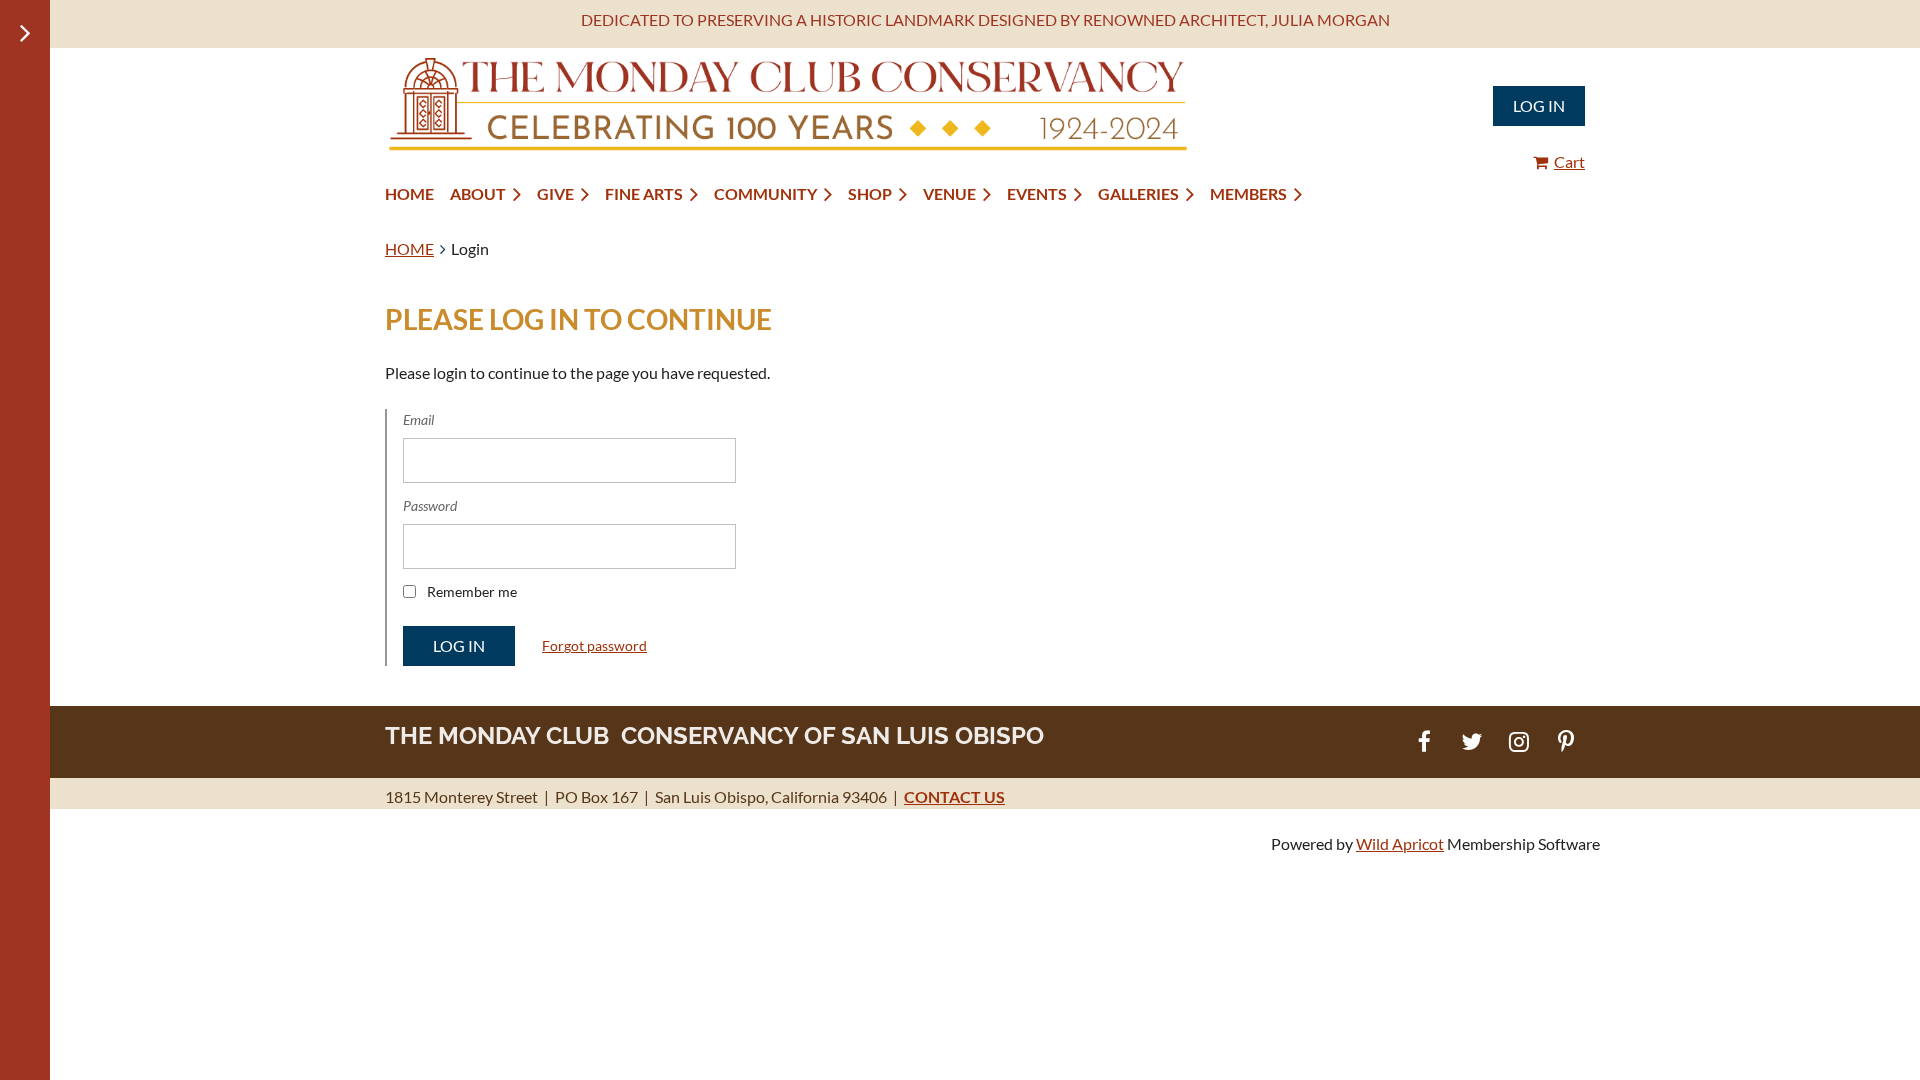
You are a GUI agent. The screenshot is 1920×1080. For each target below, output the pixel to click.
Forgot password (594, 645)
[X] (1471, 741)
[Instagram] (1518, 741)
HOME (409, 248)
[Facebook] (1424, 741)
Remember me (472, 591)
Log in (1539, 105)
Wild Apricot (1400, 843)
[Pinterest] (1565, 741)
